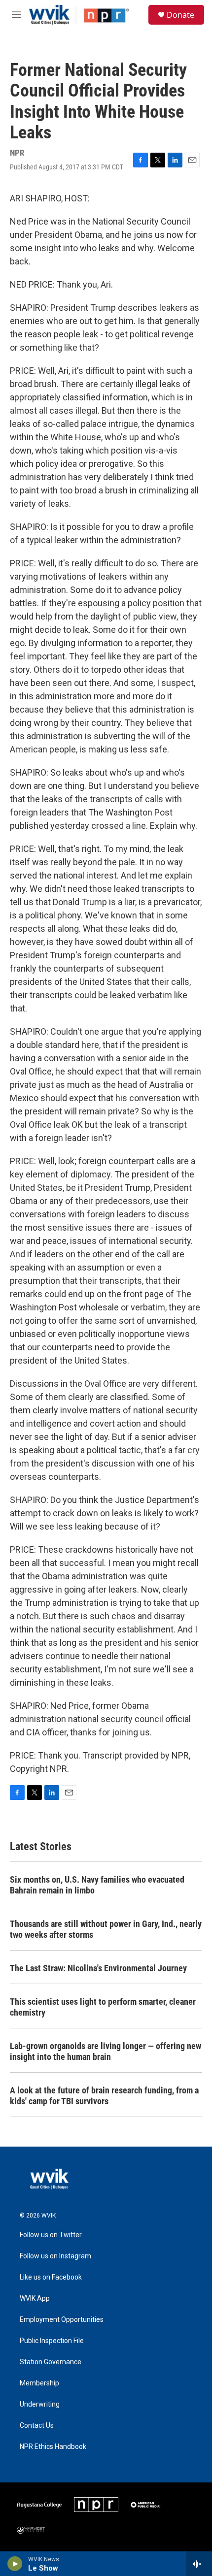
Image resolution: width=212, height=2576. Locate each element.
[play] (15, 2564)
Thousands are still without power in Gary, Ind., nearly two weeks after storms (106, 1929)
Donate (180, 15)
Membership (39, 2383)
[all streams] (199, 2564)
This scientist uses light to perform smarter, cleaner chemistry (103, 2007)
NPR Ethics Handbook (53, 2447)
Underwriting (40, 2404)
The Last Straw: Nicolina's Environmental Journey (98, 1968)
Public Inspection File (52, 2341)
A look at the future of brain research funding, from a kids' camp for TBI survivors (104, 2096)
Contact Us (37, 2426)
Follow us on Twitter (51, 2235)
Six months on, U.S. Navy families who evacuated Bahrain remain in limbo (97, 1885)
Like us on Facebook (51, 2277)
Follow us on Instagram (55, 2256)
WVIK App (35, 2299)
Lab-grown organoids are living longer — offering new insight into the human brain (106, 2051)
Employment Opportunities (62, 2320)
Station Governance (51, 2362)
